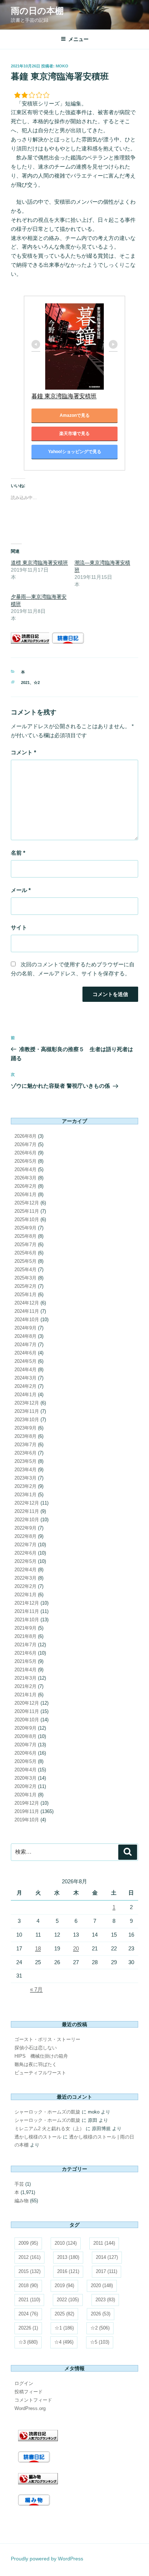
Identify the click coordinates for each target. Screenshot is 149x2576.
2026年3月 (25, 1178)
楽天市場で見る (74, 434)
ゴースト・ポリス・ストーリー (47, 2039)
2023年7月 (25, 1445)
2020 (102, 2285)
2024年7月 (25, 1345)
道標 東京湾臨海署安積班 (39, 563)
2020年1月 (25, 1795)
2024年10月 (27, 1320)
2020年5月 (25, 1761)
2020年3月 (25, 1778)
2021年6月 (25, 1653)
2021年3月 (25, 1678)
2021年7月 (25, 1645)
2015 (29, 2271)
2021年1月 (25, 1695)
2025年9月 (25, 1228)
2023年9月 (25, 1428)
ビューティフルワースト (40, 2073)
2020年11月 (27, 1711)
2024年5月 (25, 1361)
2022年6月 (25, 1553)
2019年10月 (27, 1820)
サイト (19, 927)
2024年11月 (27, 1311)
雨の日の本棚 (37, 11)
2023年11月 (27, 1411)
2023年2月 (25, 1486)
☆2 (37, 683)
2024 (28, 2314)
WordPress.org (30, 2408)
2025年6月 (25, 1253)
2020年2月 (25, 1786)
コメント (24, 752)
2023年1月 (25, 1495)
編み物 (22, 2201)
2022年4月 (25, 1570)
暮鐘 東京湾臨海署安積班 (64, 396)
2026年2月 (25, 1186)
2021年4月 (25, 1670)
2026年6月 (25, 1153)
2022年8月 (25, 1536)
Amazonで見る (75, 415)
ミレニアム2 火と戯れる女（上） (49, 2129)
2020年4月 (25, 1770)
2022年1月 (25, 1595)
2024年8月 (25, 1336)
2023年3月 (25, 1478)
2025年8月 (25, 1236)
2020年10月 (27, 1720)
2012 (29, 2257)
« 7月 (36, 1989)
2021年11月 (27, 1611)
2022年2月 (25, 1586)
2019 (64, 2285)
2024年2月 (25, 1386)
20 (76, 1948)
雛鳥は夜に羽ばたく (36, 2064)
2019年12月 (27, 1803)
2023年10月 (27, 1420)
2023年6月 (25, 1453)
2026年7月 (25, 1144)
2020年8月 (25, 1736)
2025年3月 (25, 1278)
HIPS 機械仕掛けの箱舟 (41, 2056)
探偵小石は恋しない (36, 2048)
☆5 (100, 2342)
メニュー (78, 39)
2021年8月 (25, 1636)
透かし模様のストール (38, 2137)
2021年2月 (25, 1686)
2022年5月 (25, 1561)
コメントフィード (33, 2400)
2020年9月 (25, 1728)
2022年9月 (25, 1528)
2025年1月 (25, 1295)
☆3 (28, 2342)
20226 (28, 2328)
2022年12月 (27, 1503)
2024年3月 (25, 1378)
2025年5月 (25, 1261)
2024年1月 (25, 1395)
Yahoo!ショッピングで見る (75, 452)
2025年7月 (25, 1245)
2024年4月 (25, 1370)
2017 (107, 2271)
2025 (64, 2314)
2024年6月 (25, 1353)
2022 (68, 2300)
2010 (66, 2243)
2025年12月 (27, 1203)
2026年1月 (25, 1194)
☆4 (64, 2342)
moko (62, 66)
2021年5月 (25, 1661)
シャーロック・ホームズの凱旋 (47, 2112)
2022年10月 (27, 1520)
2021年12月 (27, 1603)
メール (21, 890)
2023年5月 (25, 1461)
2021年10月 (27, 1620)
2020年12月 (27, 1703)
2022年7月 (25, 1545)
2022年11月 (27, 1511)
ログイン (24, 2383)
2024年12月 (27, 1303)
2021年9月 (25, 1628)
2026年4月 (25, 1169)
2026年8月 (25, 1136)
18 (38, 1948)
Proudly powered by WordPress (47, 2559)
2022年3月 (25, 1578)
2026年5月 (25, 1161)
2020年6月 (25, 1753)
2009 (28, 2243)
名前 (18, 853)
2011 (104, 2243)
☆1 (64, 2328)
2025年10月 (27, 1219)
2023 (105, 2300)
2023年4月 (25, 1470)
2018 (28, 2285)
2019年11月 (27, 1811)
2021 (25, 683)
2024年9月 (25, 1328)
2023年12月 (27, 1403)
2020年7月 (25, 1745)
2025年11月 (27, 1211)
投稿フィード (29, 2392)
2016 (68, 2271)
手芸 (19, 2184)
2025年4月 (25, 1270)
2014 (107, 2257)
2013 (68, 2257)
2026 (101, 2314)
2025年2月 (25, 1286)
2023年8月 (25, 1436)
